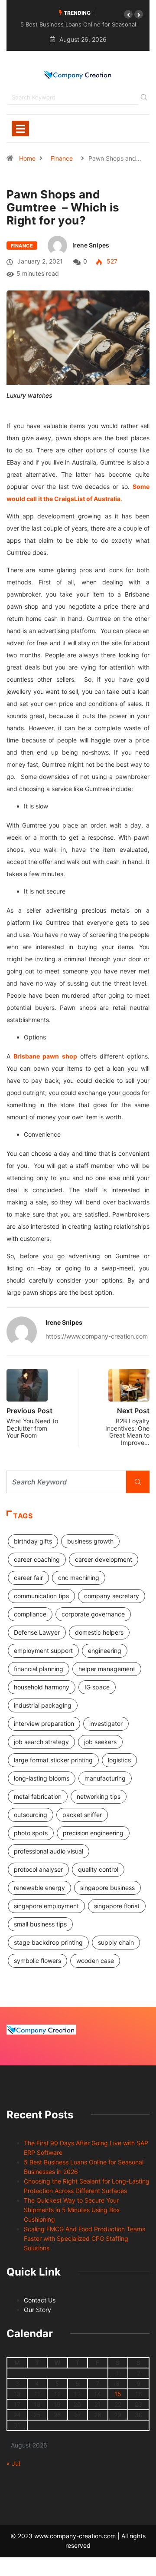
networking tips (99, 1796)
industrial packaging (43, 1705)
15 (118, 2394)
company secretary (112, 1596)
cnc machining (79, 1578)
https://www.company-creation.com (97, 1336)
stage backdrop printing (48, 1942)
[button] (128, 14)
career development (104, 1559)
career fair (28, 1578)
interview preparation (44, 1723)
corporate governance (93, 1614)
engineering (105, 1651)
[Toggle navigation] (20, 129)
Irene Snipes (91, 245)
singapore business (107, 1888)
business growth (90, 1541)
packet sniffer (82, 1815)
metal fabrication (38, 1796)
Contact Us (40, 2300)
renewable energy (39, 1888)
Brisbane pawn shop (45, 1056)
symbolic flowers (37, 1961)
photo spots (31, 1833)
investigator (106, 1723)
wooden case (95, 1961)
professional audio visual (49, 1851)
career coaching (37, 1559)
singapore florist (117, 1906)
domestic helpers (99, 1632)
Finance (62, 158)
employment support (43, 1651)
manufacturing (105, 1778)
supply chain (116, 1942)
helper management (107, 1669)
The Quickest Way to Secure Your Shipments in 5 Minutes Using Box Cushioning (72, 2210)
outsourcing (31, 1815)
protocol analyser (38, 1869)
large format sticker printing (53, 1760)
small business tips (40, 1924)
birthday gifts (33, 1541)
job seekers (100, 1742)
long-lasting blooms (42, 1778)
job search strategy (41, 1742)
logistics (119, 1760)
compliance (30, 1614)
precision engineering (93, 1833)
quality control (98, 1869)
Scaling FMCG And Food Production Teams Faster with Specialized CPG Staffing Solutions (84, 2238)
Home (27, 158)
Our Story (37, 2310)
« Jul (13, 2463)
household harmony (42, 1687)
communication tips (41, 1596)
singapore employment (46, 1906)
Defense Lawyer (37, 1632)
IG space (97, 1687)
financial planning (39, 1669)
